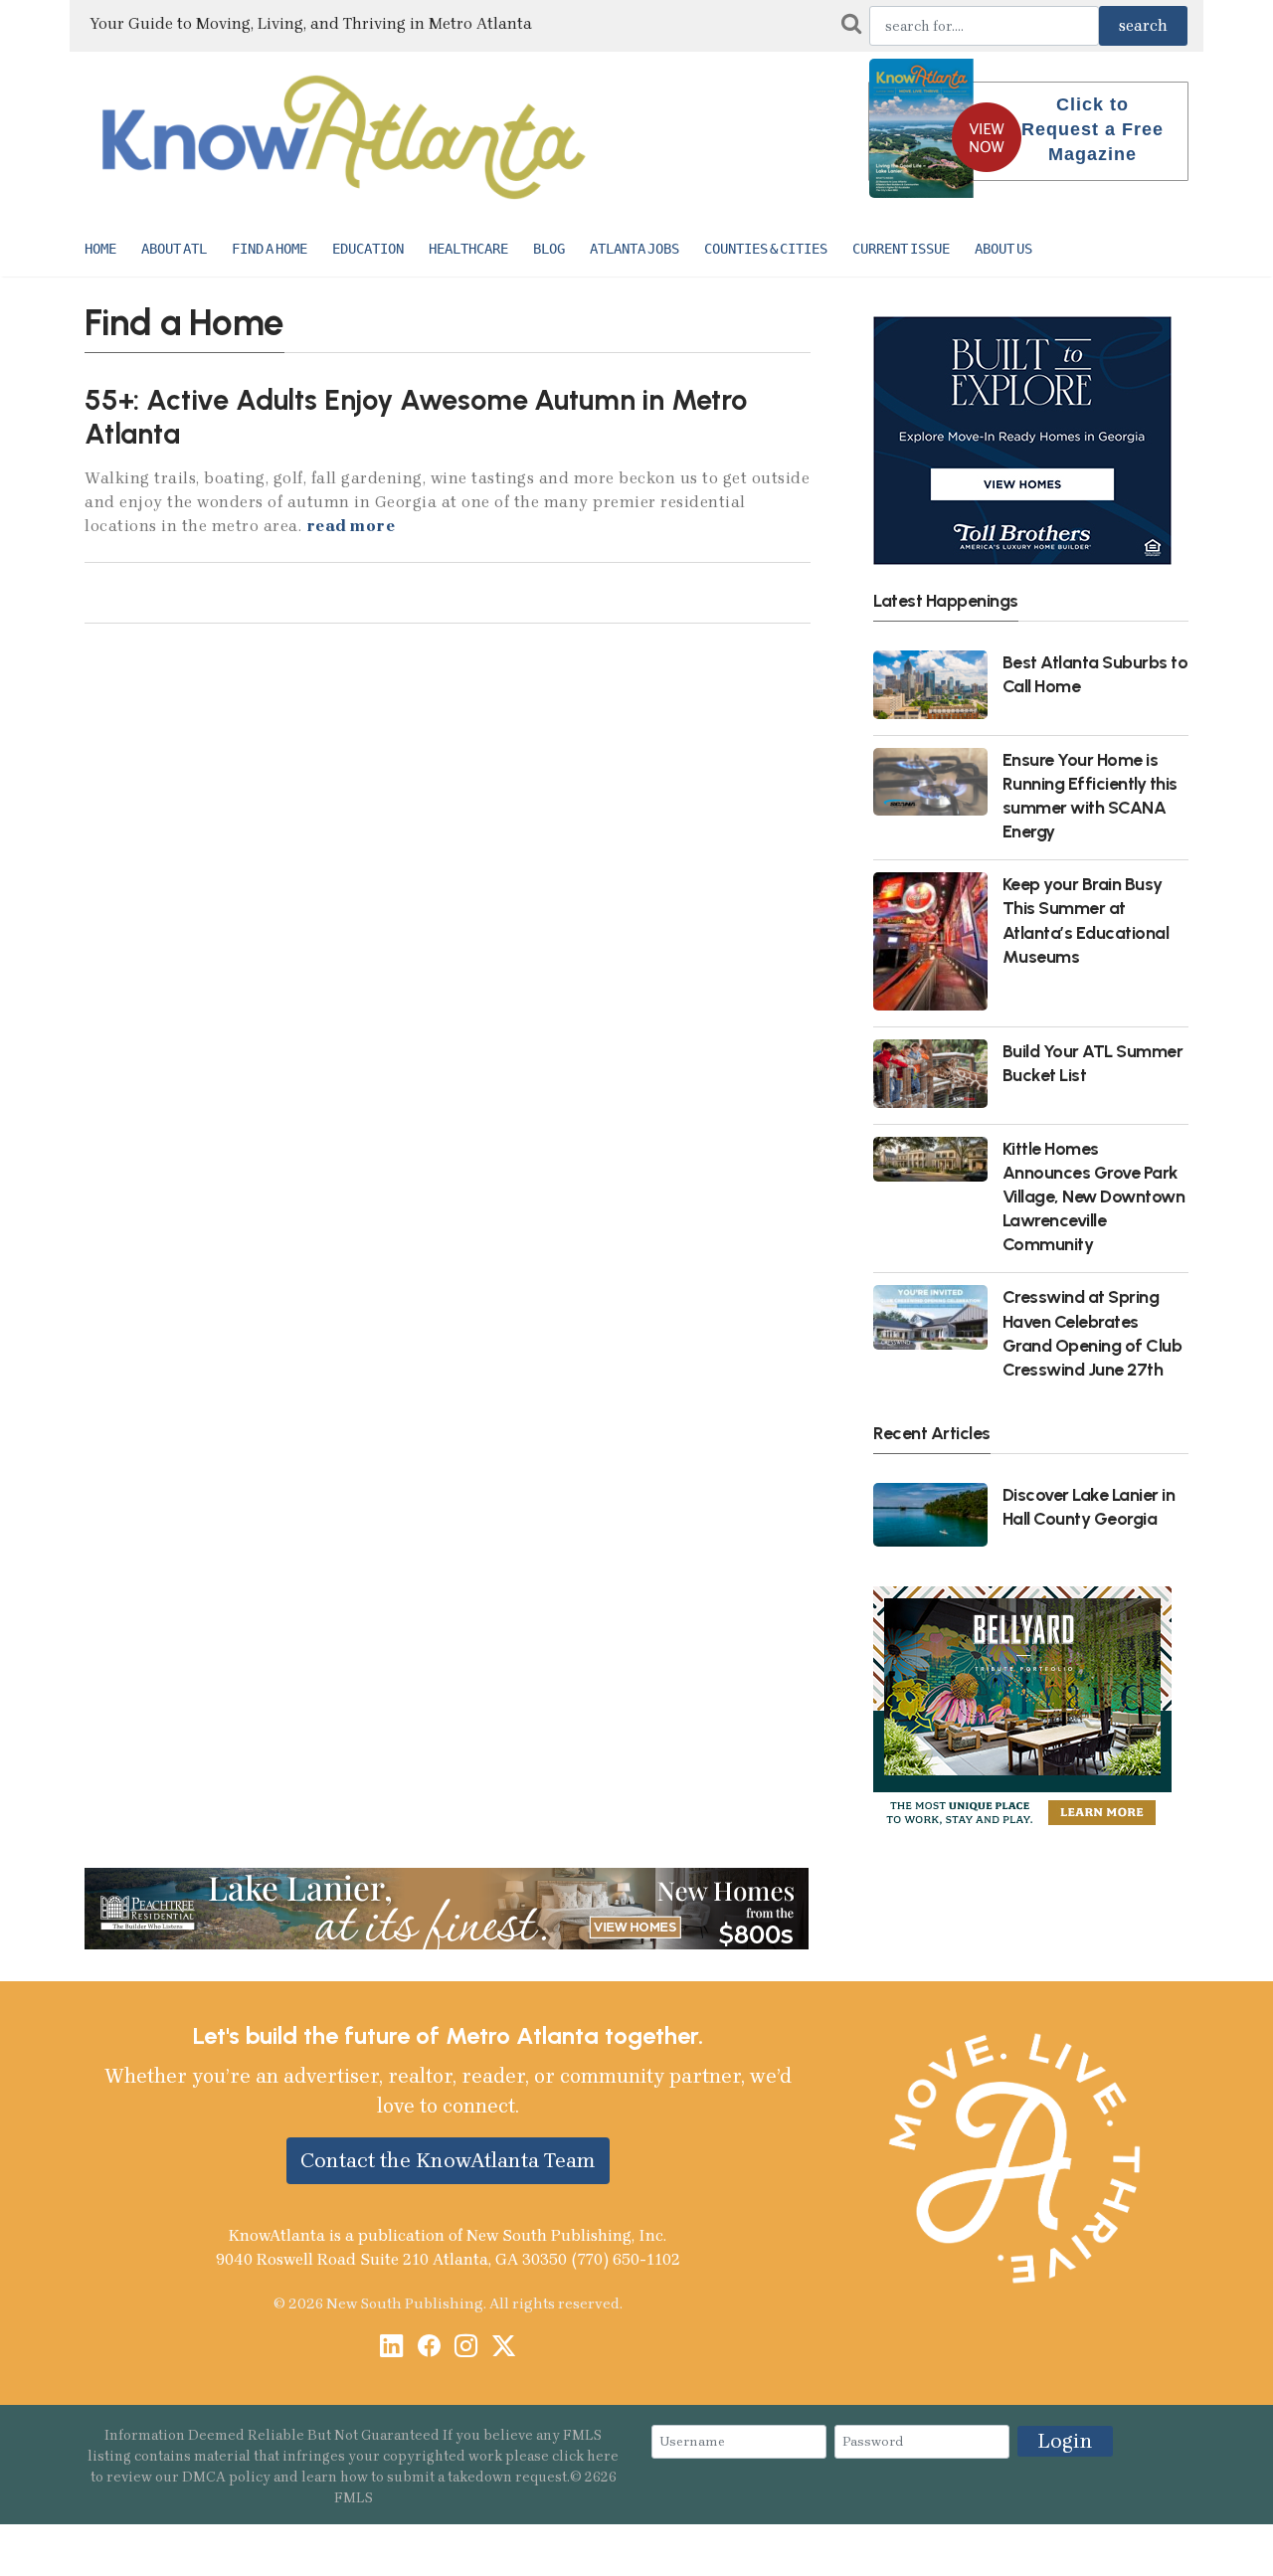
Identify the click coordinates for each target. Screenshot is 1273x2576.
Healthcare (468, 249)
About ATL (174, 249)
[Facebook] (429, 2348)
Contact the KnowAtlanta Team (448, 2160)
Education (368, 249)
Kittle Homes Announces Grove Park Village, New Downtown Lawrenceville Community (1094, 1196)
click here (585, 2456)
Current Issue (901, 249)
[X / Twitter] (504, 2348)
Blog (549, 249)
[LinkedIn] (391, 2348)
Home (100, 249)
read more (351, 526)
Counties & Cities (766, 249)
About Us (1003, 249)
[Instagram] (466, 2348)
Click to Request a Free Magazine (1092, 129)
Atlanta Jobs (635, 249)
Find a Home (270, 249)
